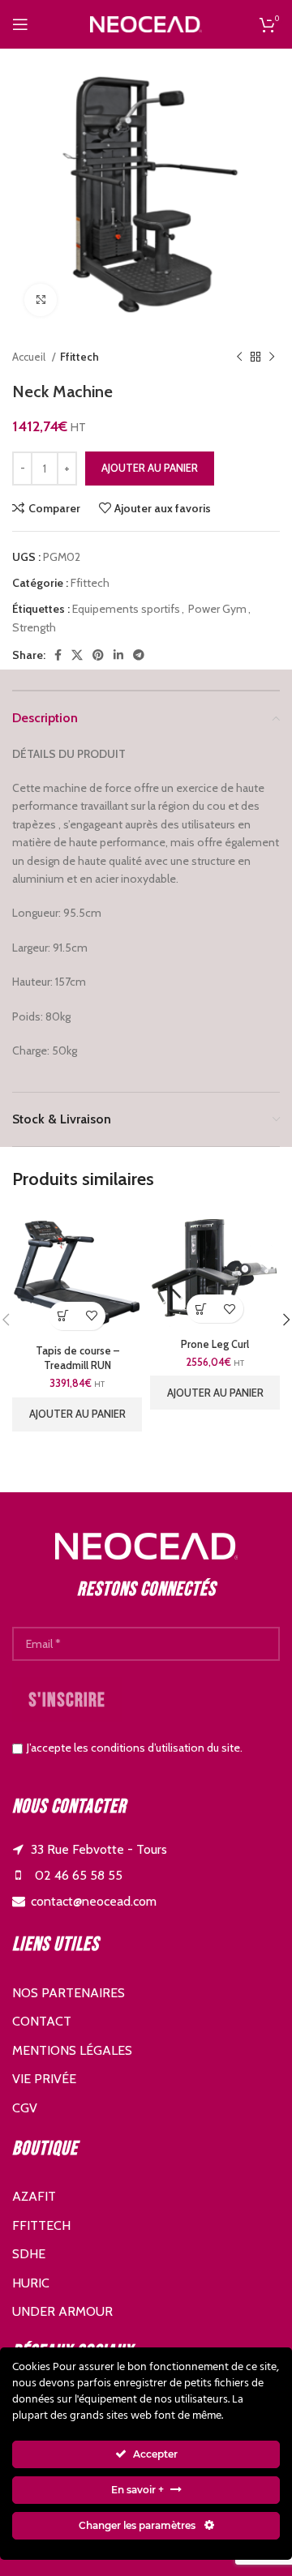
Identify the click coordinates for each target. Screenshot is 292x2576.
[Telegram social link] (139, 655)
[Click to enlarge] (41, 300)
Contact (42, 2021)
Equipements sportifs (126, 609)
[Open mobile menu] (20, 24)
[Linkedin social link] (118, 655)
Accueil (30, 357)
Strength (34, 627)
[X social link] (77, 655)
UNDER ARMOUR (62, 2311)
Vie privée (44, 2079)
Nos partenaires (69, 1993)
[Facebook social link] (58, 655)
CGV (25, 2108)
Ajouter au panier (150, 468)
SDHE (29, 2254)
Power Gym (217, 609)
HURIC (31, 2283)
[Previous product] (239, 357)
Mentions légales (72, 2050)
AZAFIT (34, 2196)
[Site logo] (146, 23)
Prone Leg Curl (215, 1344)
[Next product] (272, 357)
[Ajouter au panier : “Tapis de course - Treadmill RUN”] (63, 1316)
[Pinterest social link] (98, 655)
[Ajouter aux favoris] (91, 1316)
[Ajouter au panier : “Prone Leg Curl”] (201, 1309)
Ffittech (79, 357)
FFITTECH (41, 2225)
